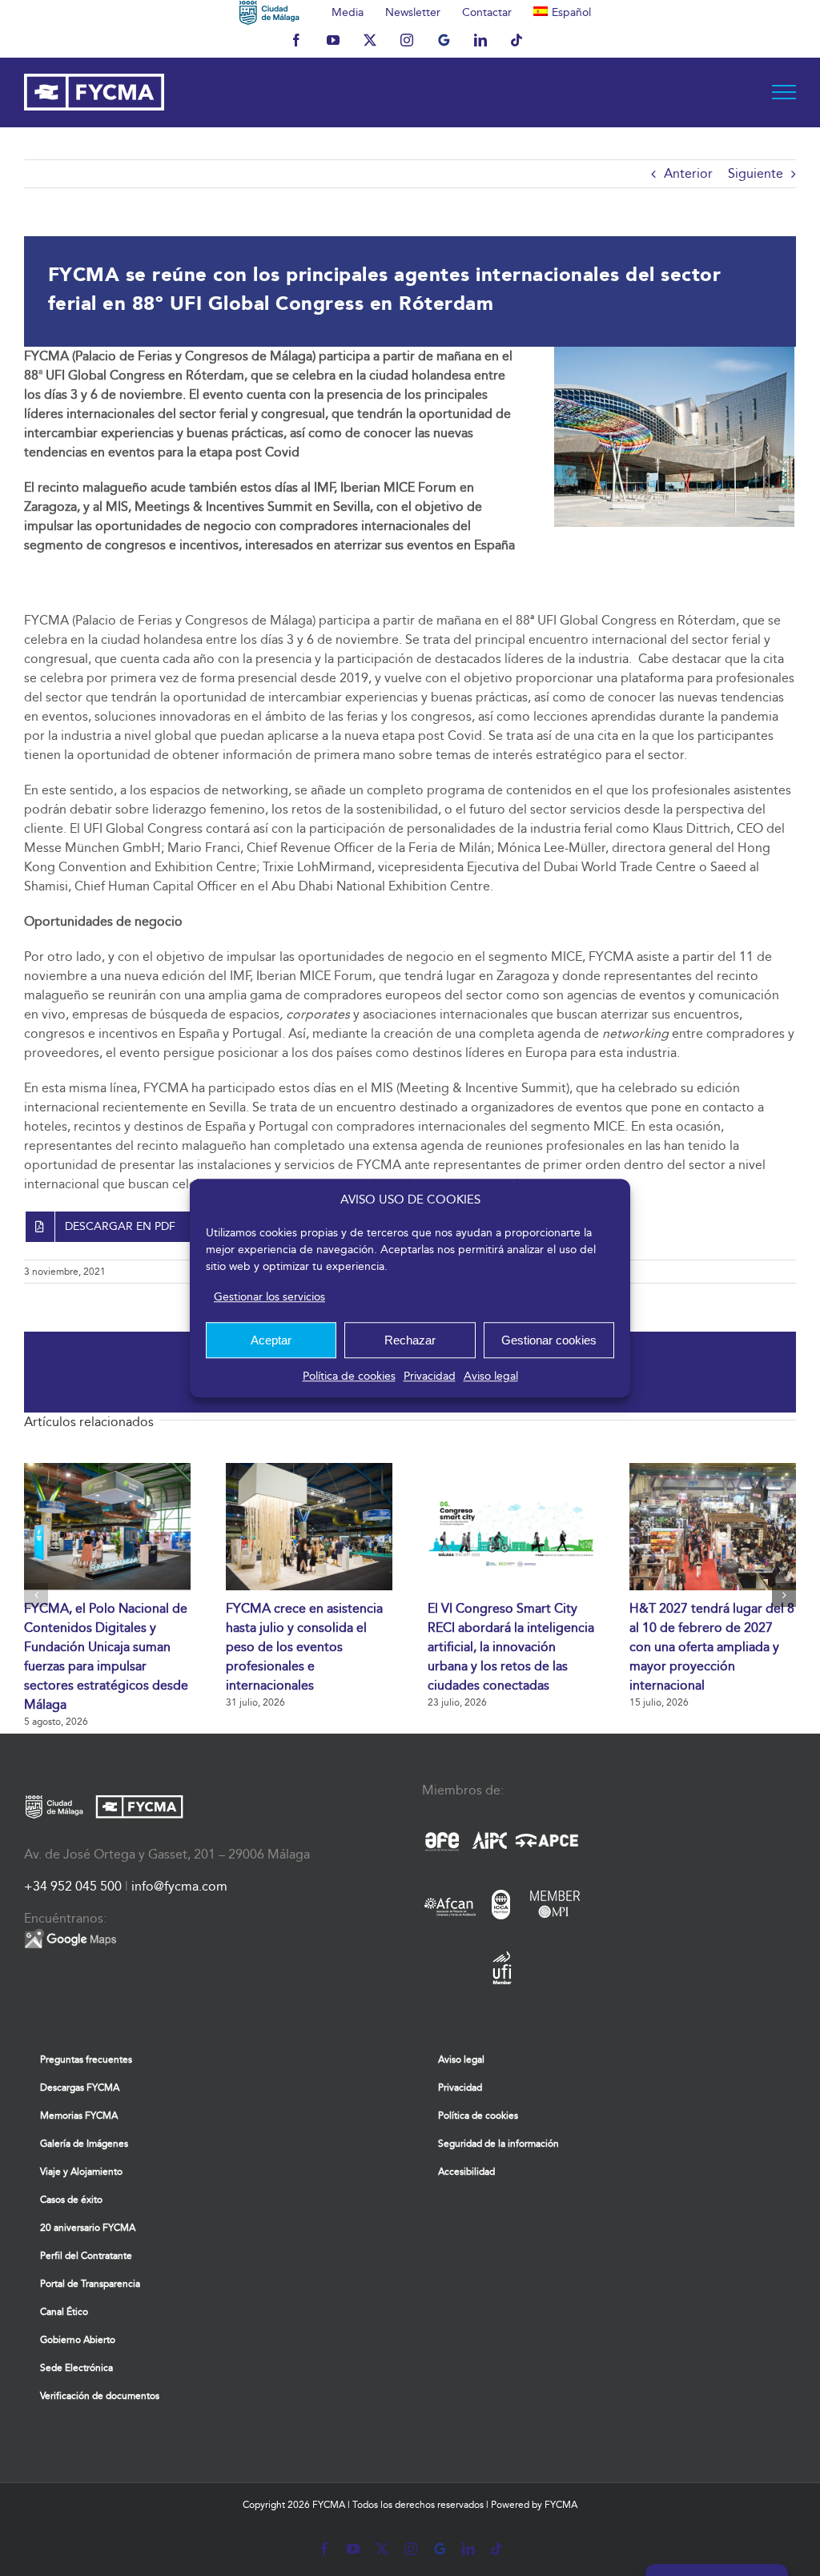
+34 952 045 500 (73, 1886)
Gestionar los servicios (269, 1297)
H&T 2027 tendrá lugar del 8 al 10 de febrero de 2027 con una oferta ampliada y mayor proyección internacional (712, 1647)
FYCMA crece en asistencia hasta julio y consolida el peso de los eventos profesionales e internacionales (304, 1647)
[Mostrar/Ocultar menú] (784, 92)
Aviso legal (491, 1376)
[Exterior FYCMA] (674, 353)
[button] (36, 1595)
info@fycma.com (179, 1886)
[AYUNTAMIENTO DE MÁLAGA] (269, 12)
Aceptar (271, 1340)
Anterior (688, 173)
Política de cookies (349, 1376)
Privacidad (430, 1376)
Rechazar (410, 1340)
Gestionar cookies (549, 1340)
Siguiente (756, 173)
